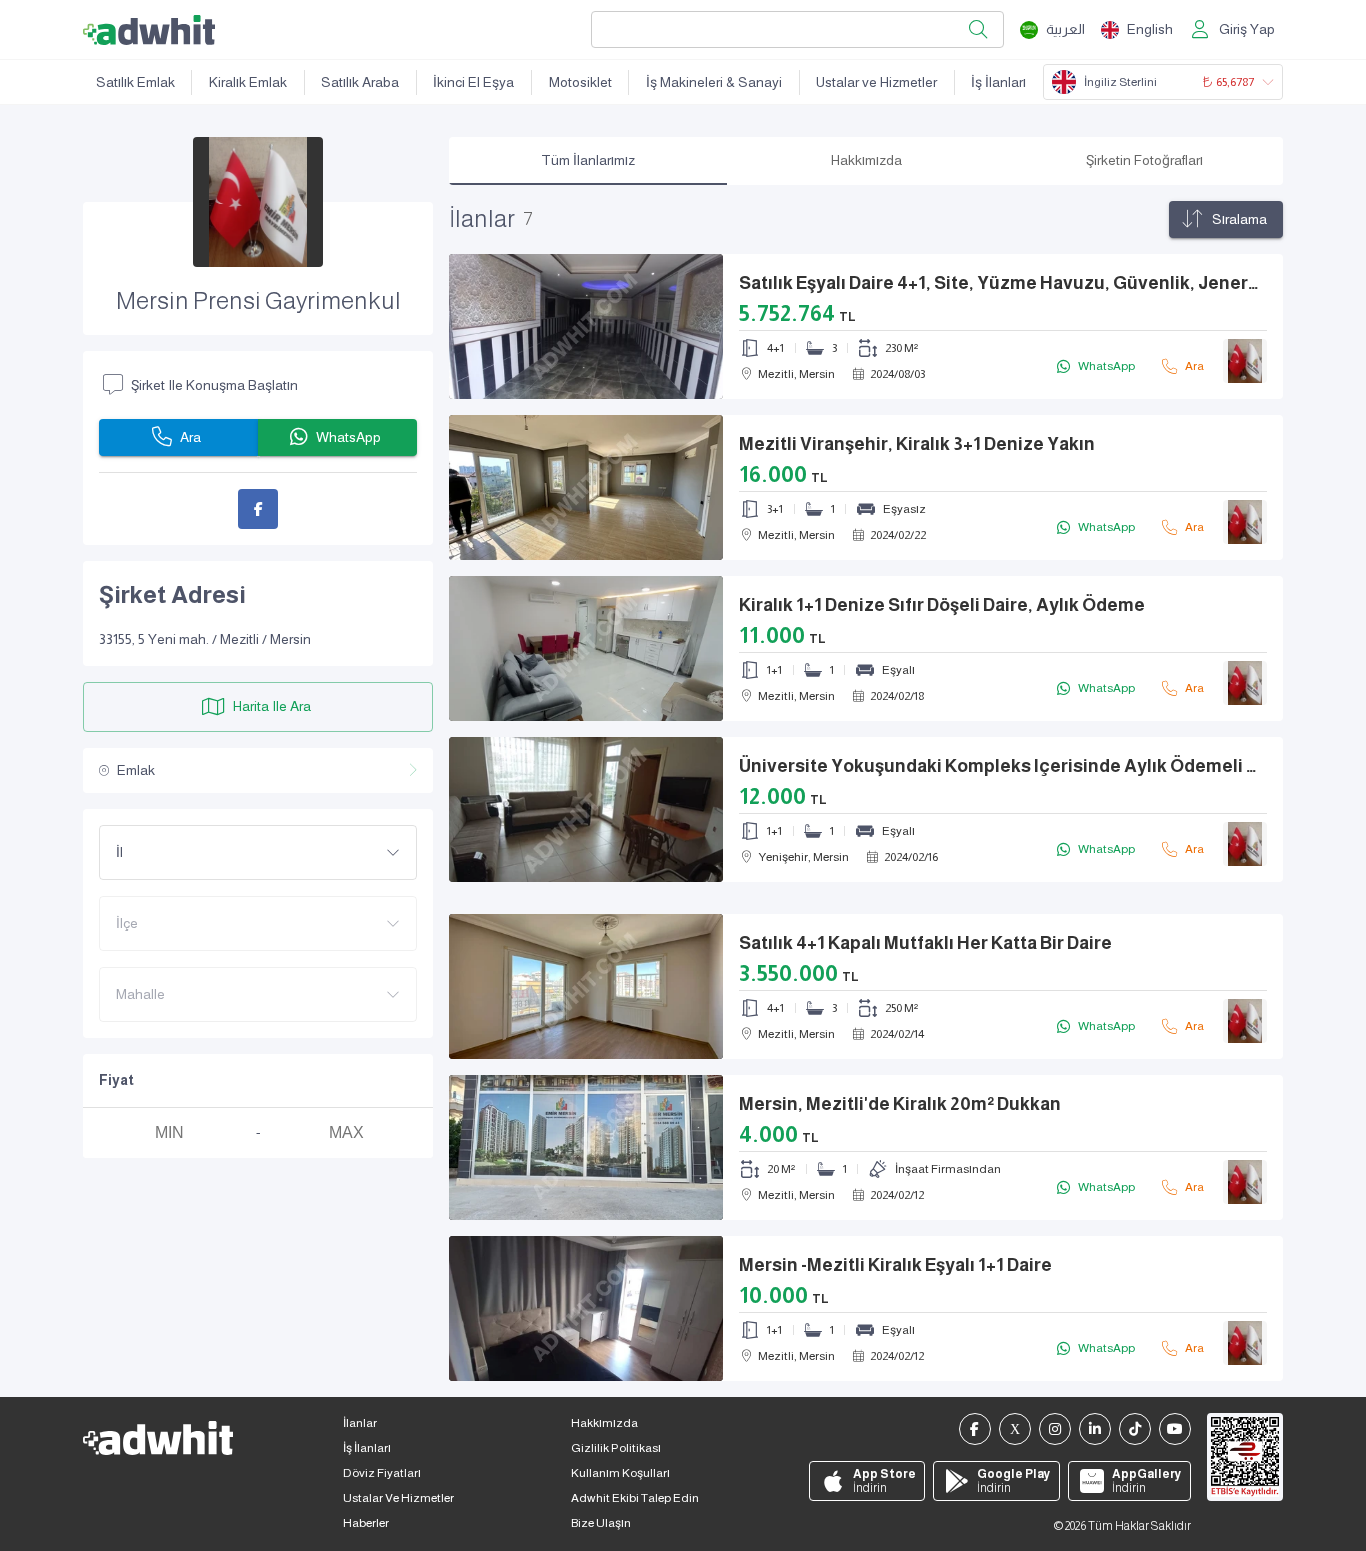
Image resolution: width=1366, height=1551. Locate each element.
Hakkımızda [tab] (866, 160)
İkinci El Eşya (473, 82)
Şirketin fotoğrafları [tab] (1144, 160)
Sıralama (1239, 219)
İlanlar (360, 1423)
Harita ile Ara (272, 707)
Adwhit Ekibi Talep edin (635, 1498)
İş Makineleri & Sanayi (714, 82)
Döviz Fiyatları (382, 1473)
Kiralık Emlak (248, 82)
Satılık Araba (360, 82)
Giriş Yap (1247, 29)
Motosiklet (580, 82)
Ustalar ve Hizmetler (876, 82)
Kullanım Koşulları (620, 1473)
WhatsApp (348, 438)
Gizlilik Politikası (616, 1448)
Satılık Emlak (135, 82)
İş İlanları (998, 82)
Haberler (366, 1523)
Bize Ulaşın (601, 1523)
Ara (190, 438)
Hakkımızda (604, 1423)
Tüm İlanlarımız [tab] (588, 160)
